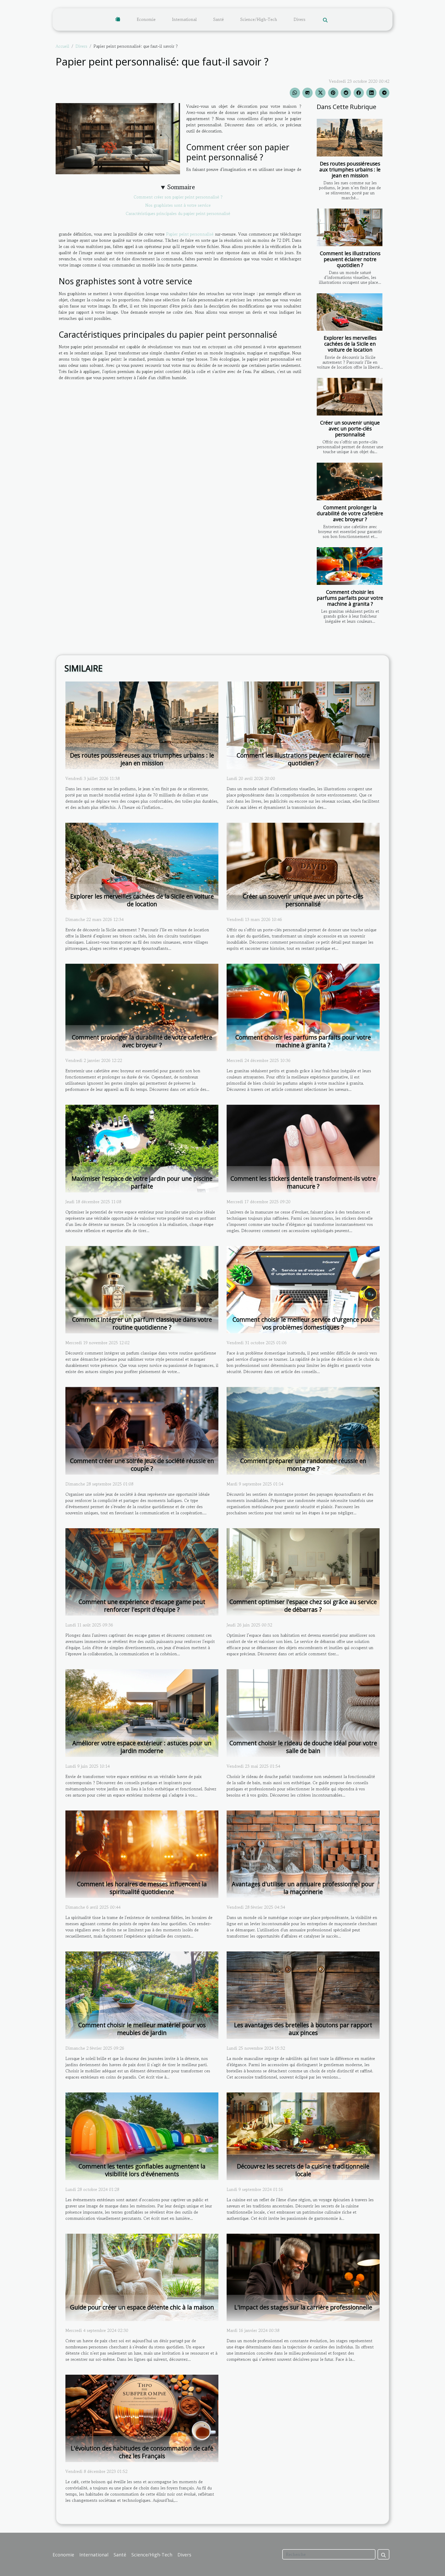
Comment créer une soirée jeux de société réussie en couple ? (142, 1465)
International (184, 19)
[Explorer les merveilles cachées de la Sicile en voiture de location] (350, 312)
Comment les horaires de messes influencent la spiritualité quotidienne (142, 1888)
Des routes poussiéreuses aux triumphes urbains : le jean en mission (350, 169)
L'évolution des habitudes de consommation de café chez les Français (142, 2452)
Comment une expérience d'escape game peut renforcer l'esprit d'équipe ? (142, 1606)
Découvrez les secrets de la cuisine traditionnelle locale (303, 2170)
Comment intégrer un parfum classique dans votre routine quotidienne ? (142, 1323)
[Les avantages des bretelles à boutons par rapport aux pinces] (303, 1995)
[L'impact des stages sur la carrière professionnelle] (303, 2277)
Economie (146, 19)
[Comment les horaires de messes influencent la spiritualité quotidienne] (142, 1854)
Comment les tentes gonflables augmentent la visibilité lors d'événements (142, 2170)
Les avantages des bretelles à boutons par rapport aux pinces (303, 2029)
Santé (219, 19)
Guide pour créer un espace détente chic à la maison (142, 2307)
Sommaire (181, 187)
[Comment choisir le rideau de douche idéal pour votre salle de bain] (303, 1712)
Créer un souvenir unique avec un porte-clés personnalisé (350, 429)
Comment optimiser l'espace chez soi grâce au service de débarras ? (303, 1606)
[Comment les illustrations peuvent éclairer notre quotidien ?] (350, 227)
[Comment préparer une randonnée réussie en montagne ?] (303, 1430)
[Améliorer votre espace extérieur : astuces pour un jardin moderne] (142, 1712)
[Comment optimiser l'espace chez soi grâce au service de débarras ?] (303, 1571)
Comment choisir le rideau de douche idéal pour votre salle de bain (303, 1747)
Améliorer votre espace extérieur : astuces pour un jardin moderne (142, 1747)
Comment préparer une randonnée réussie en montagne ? (303, 1465)
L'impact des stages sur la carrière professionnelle (303, 2307)
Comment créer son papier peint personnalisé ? (178, 197)
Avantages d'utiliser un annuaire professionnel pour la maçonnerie (303, 1888)
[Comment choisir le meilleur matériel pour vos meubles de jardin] (142, 1995)
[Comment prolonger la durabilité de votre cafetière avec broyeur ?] (350, 481)
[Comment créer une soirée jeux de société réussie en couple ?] (142, 1430)
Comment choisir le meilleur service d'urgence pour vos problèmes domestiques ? (303, 1323)
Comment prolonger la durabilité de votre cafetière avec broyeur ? (350, 513)
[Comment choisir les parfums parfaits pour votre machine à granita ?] (350, 566)
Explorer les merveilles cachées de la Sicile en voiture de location (350, 344)
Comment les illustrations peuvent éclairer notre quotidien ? (350, 259)
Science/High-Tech (259, 19)
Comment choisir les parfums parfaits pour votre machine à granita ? (350, 598)
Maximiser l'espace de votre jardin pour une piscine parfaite (142, 1182)
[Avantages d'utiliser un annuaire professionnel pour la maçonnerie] (303, 1854)
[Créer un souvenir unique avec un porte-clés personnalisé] (350, 397)
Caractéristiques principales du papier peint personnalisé (178, 213)
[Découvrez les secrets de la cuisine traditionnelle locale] (303, 2135)
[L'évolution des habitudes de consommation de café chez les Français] (142, 2418)
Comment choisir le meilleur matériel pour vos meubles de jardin (142, 2029)
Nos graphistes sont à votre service (178, 205)
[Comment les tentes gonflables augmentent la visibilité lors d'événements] (142, 2135)
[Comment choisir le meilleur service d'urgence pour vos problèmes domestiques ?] (303, 1289)
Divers (299, 19)
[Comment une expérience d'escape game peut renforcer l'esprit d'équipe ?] (142, 1571)
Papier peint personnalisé (190, 234)
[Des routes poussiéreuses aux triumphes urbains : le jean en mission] (350, 138)
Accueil (62, 46)
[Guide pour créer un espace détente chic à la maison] (142, 2277)
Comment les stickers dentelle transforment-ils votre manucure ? (303, 1182)
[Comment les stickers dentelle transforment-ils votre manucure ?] (303, 1148)
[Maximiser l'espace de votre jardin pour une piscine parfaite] (142, 1148)
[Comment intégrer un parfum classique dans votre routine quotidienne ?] (142, 1289)
